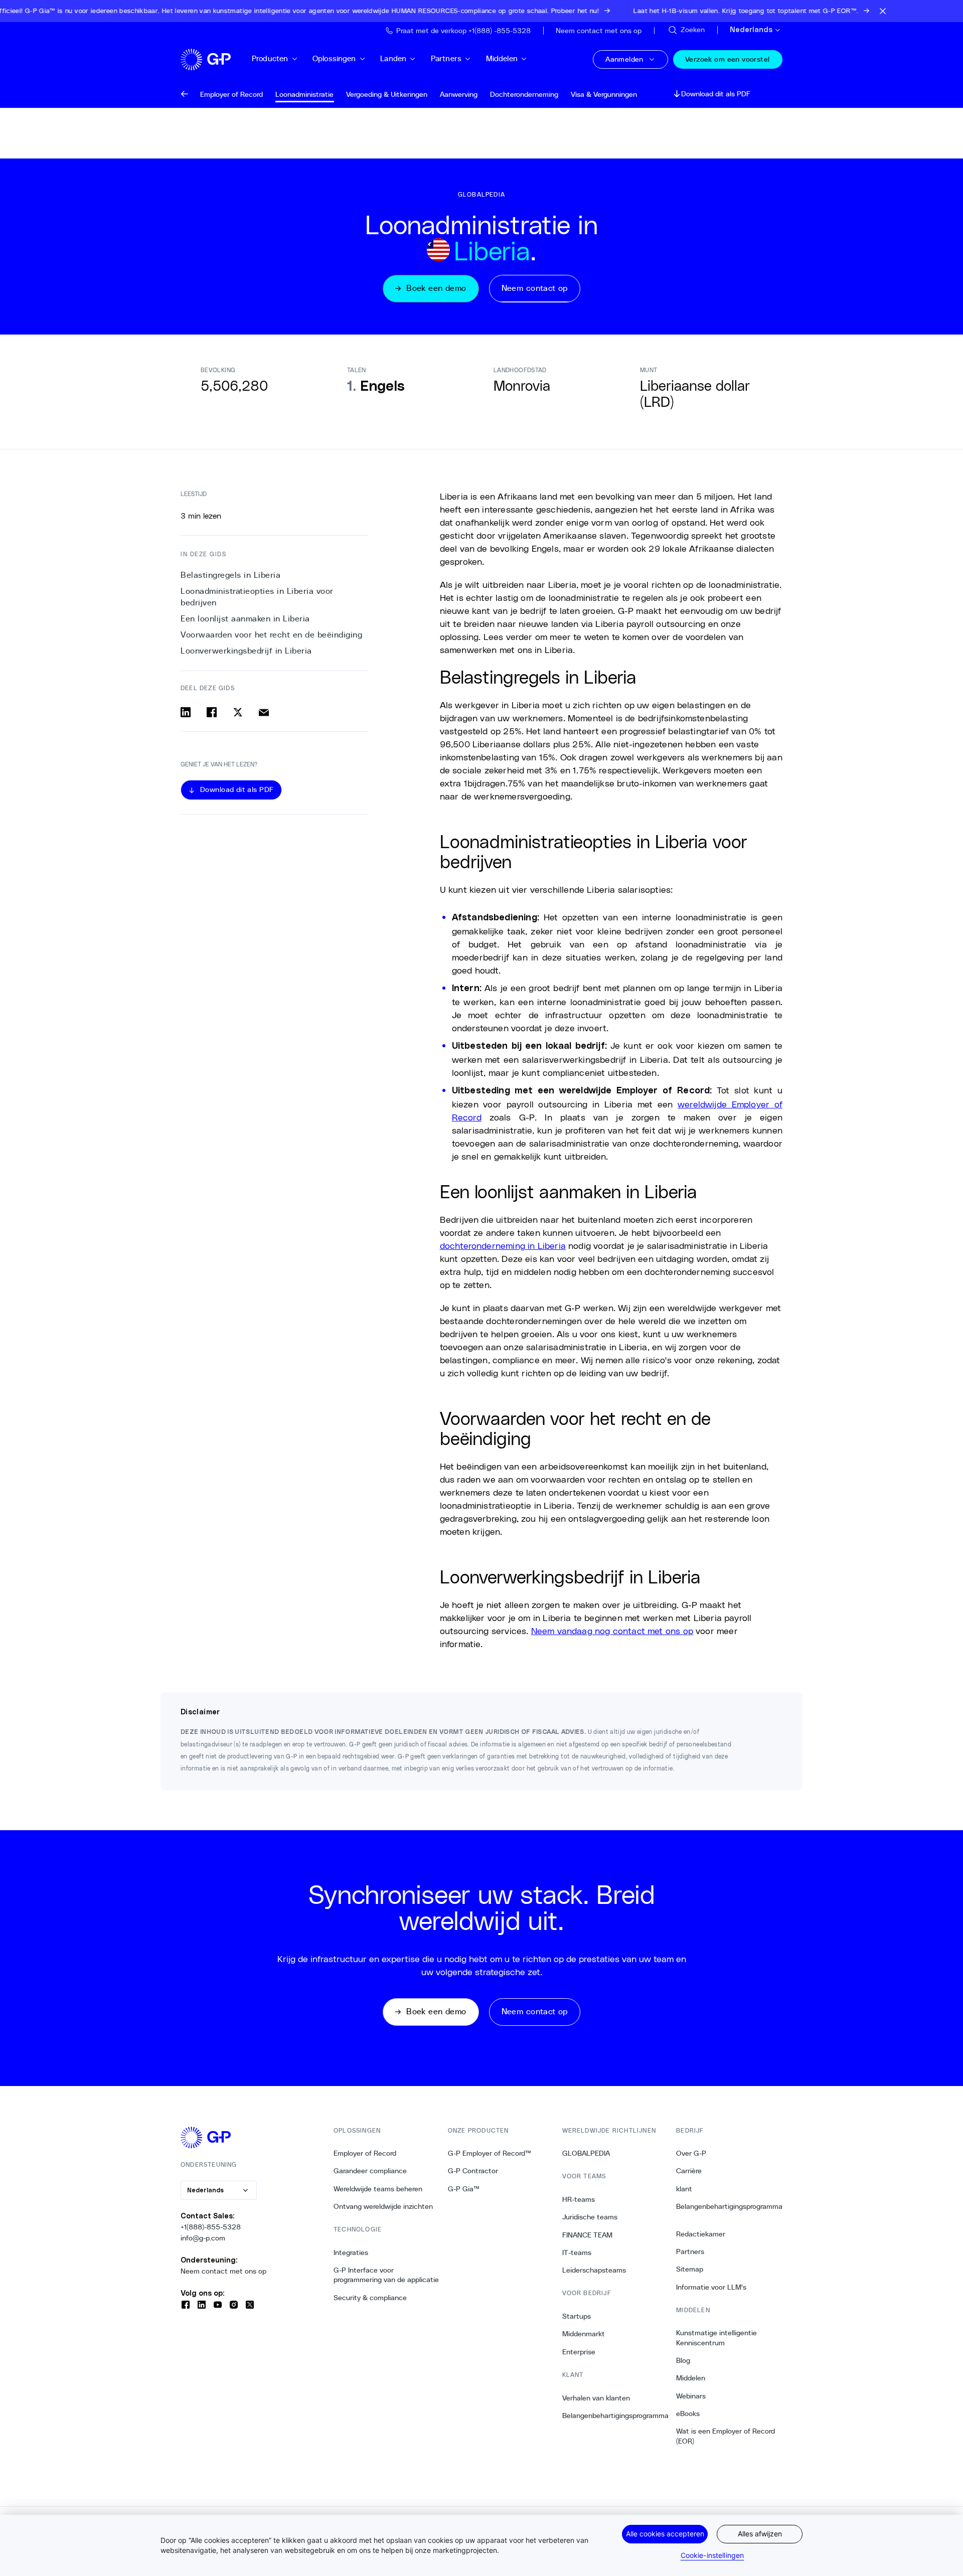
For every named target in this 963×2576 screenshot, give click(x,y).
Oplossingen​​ (335, 58)
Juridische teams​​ (590, 2217)
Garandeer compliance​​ (370, 2171)
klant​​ (684, 2189)
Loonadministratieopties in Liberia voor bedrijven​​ (257, 597)
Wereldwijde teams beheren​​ (378, 2189)
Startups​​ (577, 2316)
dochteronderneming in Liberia (503, 1245)
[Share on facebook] (212, 712)
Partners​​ (446, 58)
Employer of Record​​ (365, 2153)
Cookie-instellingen (712, 2555)
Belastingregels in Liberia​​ (231, 575)
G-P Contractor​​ (473, 2171)
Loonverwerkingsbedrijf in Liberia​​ (247, 651)
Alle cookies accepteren (665, 2534)
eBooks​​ (688, 2413)
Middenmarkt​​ (584, 2334)
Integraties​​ (351, 2252)
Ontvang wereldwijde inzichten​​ (383, 2206)
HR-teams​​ (579, 2199)
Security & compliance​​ (370, 2298)
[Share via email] (264, 712)
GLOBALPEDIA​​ (586, 2153)
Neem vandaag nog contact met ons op (612, 1631)
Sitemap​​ (690, 2269)
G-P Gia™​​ (464, 2189)
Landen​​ (393, 58)
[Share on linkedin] (186, 712)
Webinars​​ (691, 2396)
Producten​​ (270, 58)
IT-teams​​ (577, 2252)
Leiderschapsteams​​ (594, 2270)
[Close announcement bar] (883, 11)
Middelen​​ (502, 58)
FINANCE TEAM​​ (588, 2235)
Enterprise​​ (579, 2352)
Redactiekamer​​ (701, 2234)
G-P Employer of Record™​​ (490, 2153)
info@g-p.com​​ (203, 2238)
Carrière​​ (689, 2171)
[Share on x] (238, 712)
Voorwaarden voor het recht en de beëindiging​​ (272, 635)
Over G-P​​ (691, 2153)
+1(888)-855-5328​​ (211, 2227)
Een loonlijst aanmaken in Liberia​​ (246, 619)
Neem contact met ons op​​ (224, 2271)
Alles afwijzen (760, 2534)
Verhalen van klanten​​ (596, 2398)
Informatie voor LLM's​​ (711, 2287)
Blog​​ (683, 2360)
